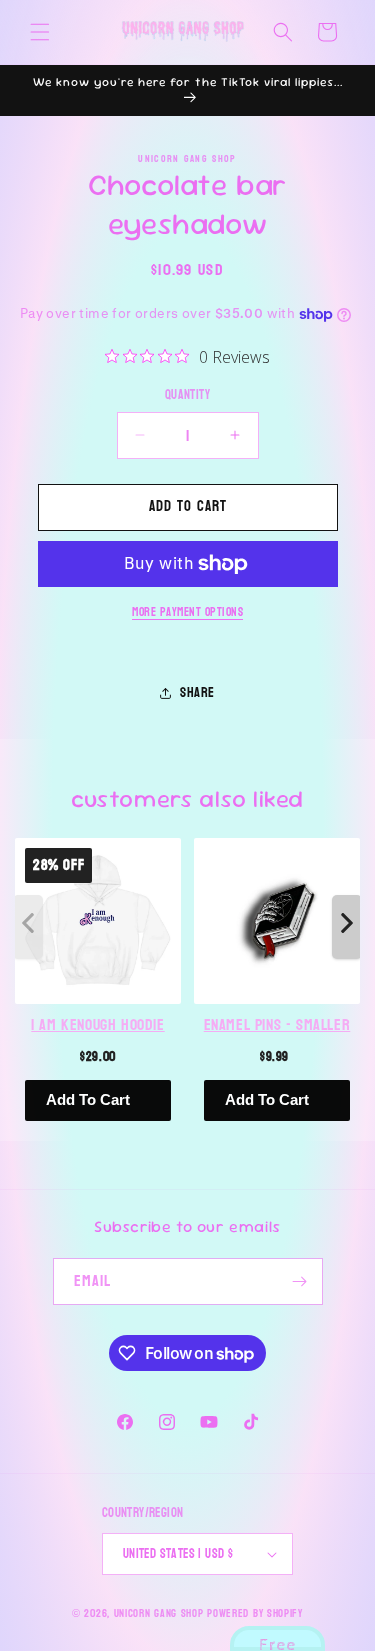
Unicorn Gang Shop (159, 1613)
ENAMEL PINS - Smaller (277, 1025)
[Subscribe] (300, 1281)
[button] (40, 32)
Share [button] (197, 692)
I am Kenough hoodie (97, 1025)
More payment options (187, 612)
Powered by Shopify (255, 1613)
